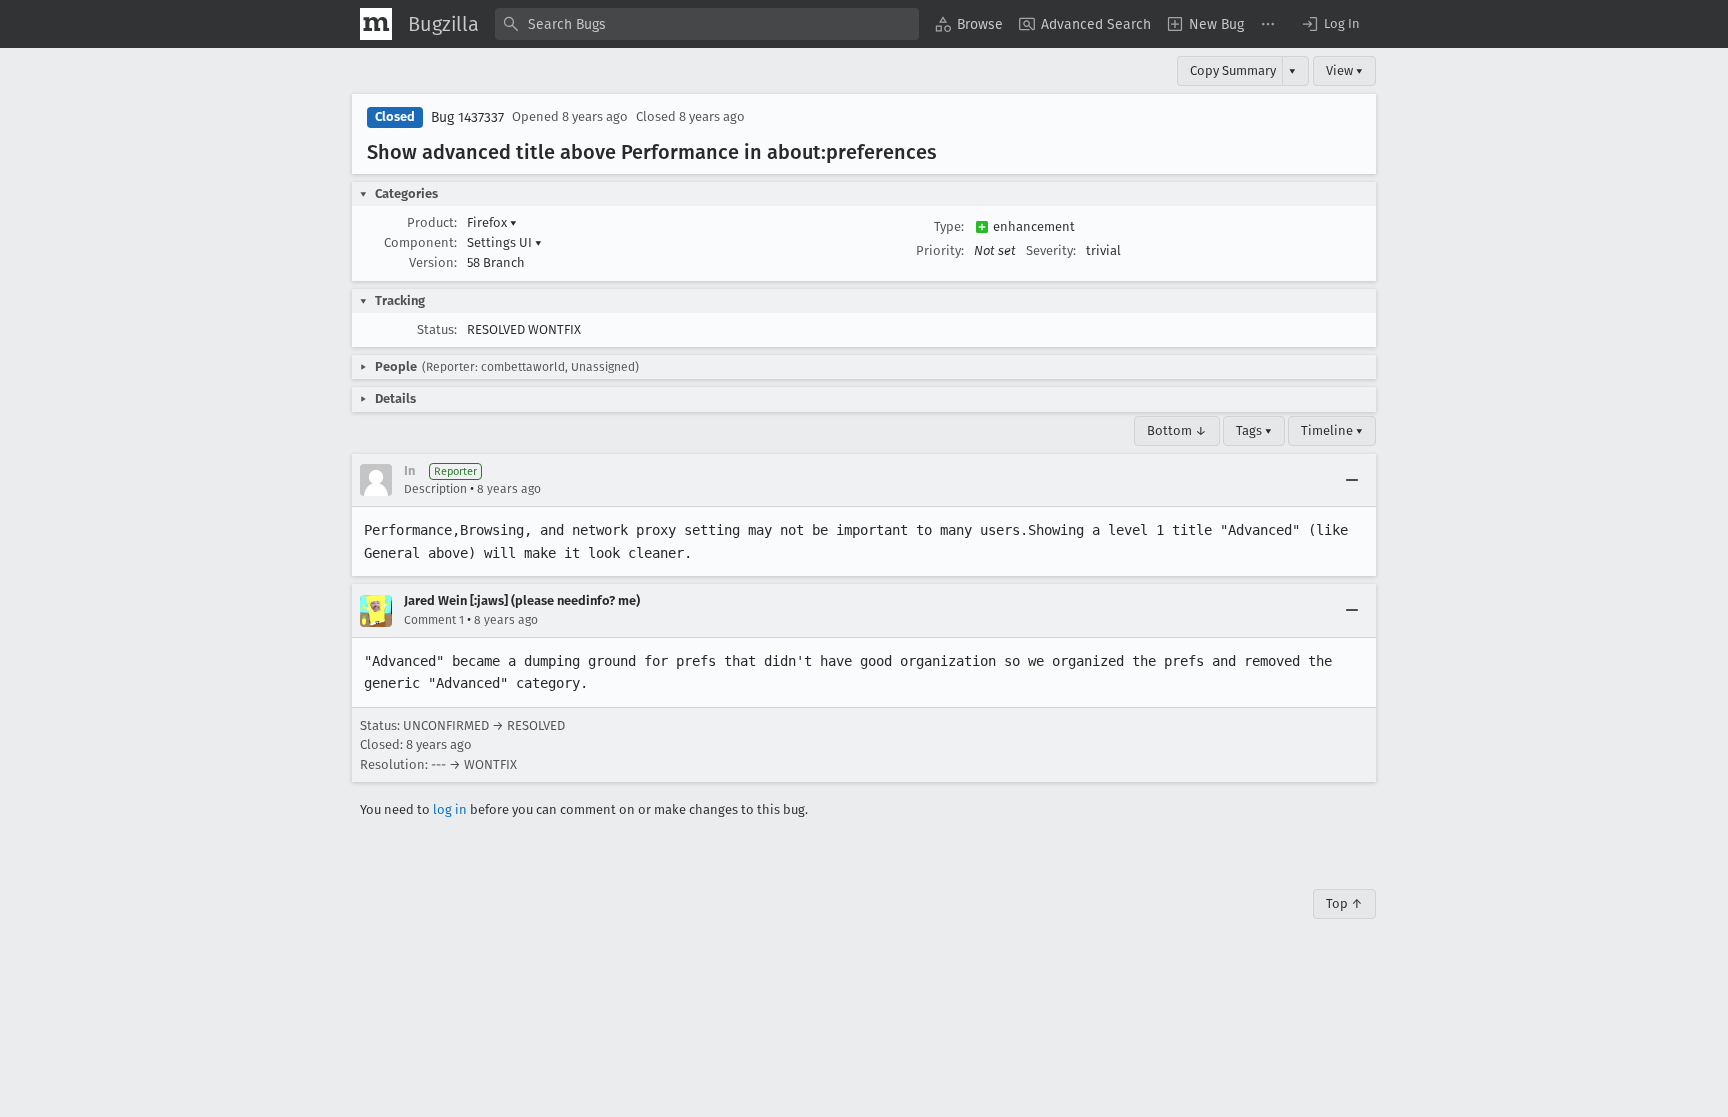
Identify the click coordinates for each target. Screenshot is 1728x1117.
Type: (949, 226)
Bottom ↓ (1177, 430)
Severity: (1051, 250)
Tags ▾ (1254, 430)
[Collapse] (1352, 480)
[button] (1330, 24)
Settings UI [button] (504, 242)
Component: (420, 242)
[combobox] (707, 24)
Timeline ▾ (1332, 430)
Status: (437, 329)
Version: (433, 262)
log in (450, 809)
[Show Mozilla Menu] (376, 24)
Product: (432, 222)
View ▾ (1344, 70)
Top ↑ (1344, 903)
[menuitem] (969, 24)
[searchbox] (707, 24)
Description (435, 489)
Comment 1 (434, 620)
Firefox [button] (492, 222)
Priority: (940, 250)
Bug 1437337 (467, 117)
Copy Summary (1233, 70)
